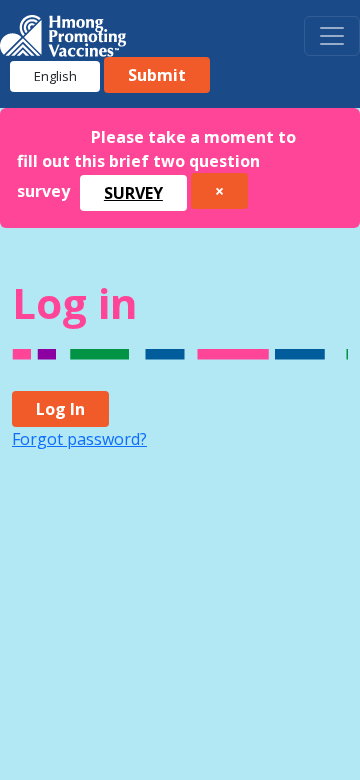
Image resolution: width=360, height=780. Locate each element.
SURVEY (133, 193)
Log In (60, 409)
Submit (157, 75)
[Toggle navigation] (332, 36)
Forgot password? (79, 439)
